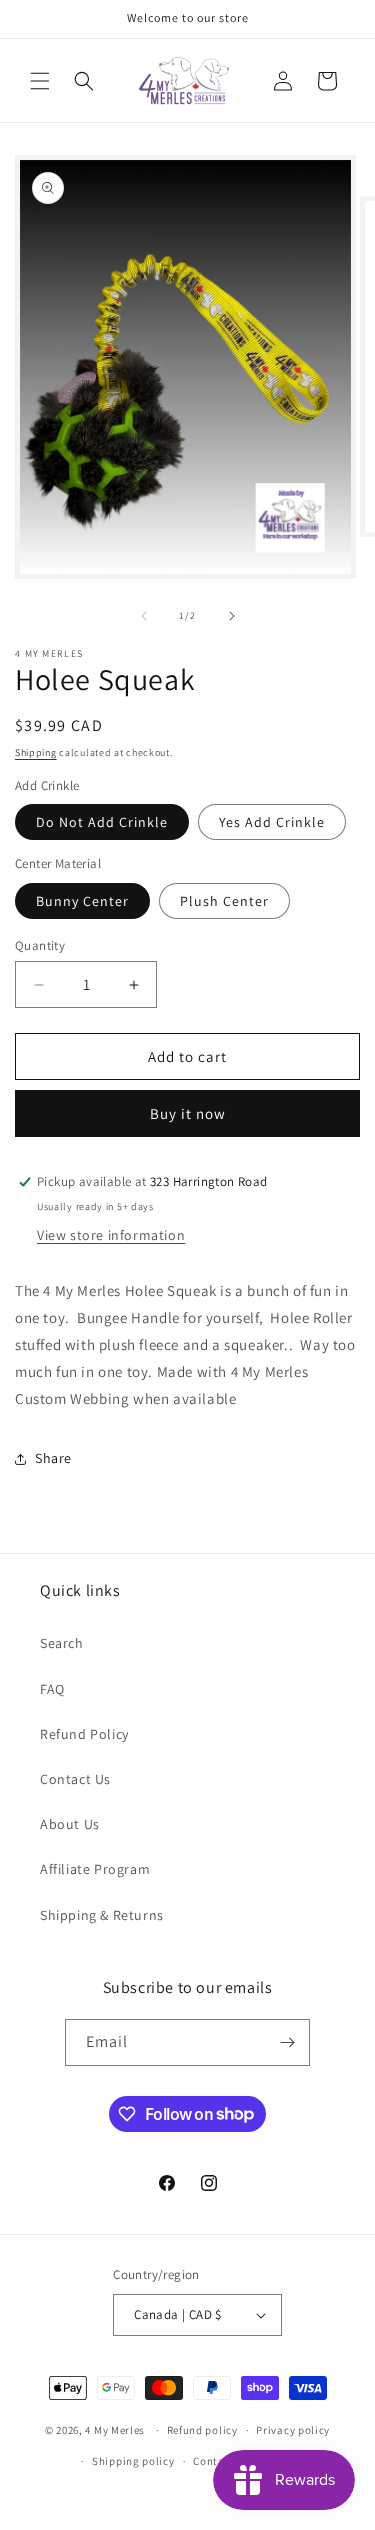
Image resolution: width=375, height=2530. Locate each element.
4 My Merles (115, 2430)
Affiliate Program (95, 1869)
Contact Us (75, 1779)
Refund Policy (84, 1734)
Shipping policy (133, 2461)
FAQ (52, 1689)
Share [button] (53, 1458)
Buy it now (188, 1113)
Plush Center (224, 901)
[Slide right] (232, 616)
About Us (70, 1824)
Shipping (36, 752)
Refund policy (202, 2430)
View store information (111, 1235)
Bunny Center (82, 901)
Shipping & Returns (102, 1915)
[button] (40, 81)
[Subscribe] (287, 2042)
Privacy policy (293, 2430)
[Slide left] (144, 616)
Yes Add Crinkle (272, 822)
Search (62, 1643)
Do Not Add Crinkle (102, 822)
